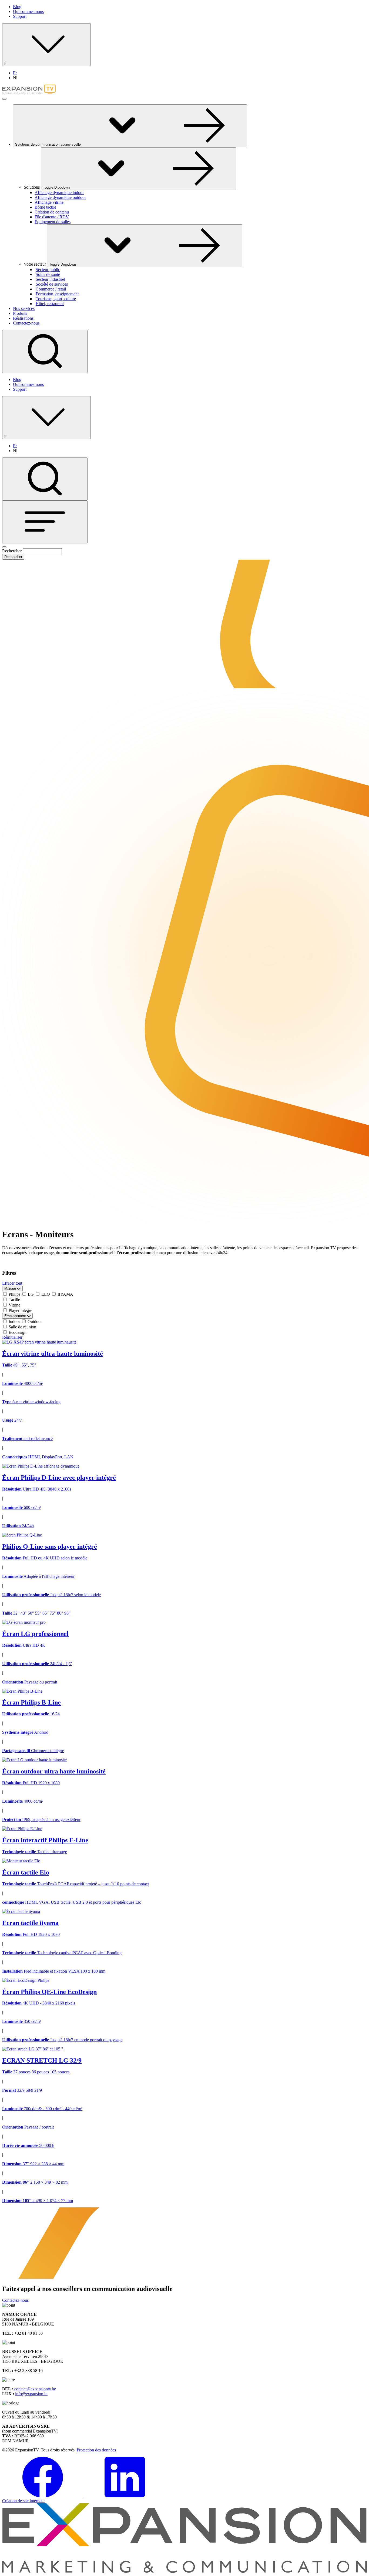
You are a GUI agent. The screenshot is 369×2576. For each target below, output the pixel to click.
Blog (17, 7)
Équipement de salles (53, 222)
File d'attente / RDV (52, 217)
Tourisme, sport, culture (56, 299)
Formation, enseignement (57, 294)
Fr (15, 73)
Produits (20, 313)
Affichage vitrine (49, 202)
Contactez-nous (26, 323)
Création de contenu (52, 212)
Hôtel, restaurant (50, 304)
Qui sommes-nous (28, 11)
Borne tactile (45, 207)
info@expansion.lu (31, 2394)
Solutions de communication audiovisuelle (48, 144)
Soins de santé (48, 274)
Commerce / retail (51, 289)
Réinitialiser (12, 1337)
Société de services (52, 284)
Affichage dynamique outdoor (60, 197)
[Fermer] (4, 99)
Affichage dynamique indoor (59, 193)
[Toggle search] (45, 351)
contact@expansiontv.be (35, 2389)
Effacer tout (12, 1283)
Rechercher (12, 551)
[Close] (4, 547)
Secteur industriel (50, 279)
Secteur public (48, 270)
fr (6, 63)
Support (20, 16)
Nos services (24, 308)
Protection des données (96, 2450)
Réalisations (23, 318)
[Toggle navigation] (45, 522)
